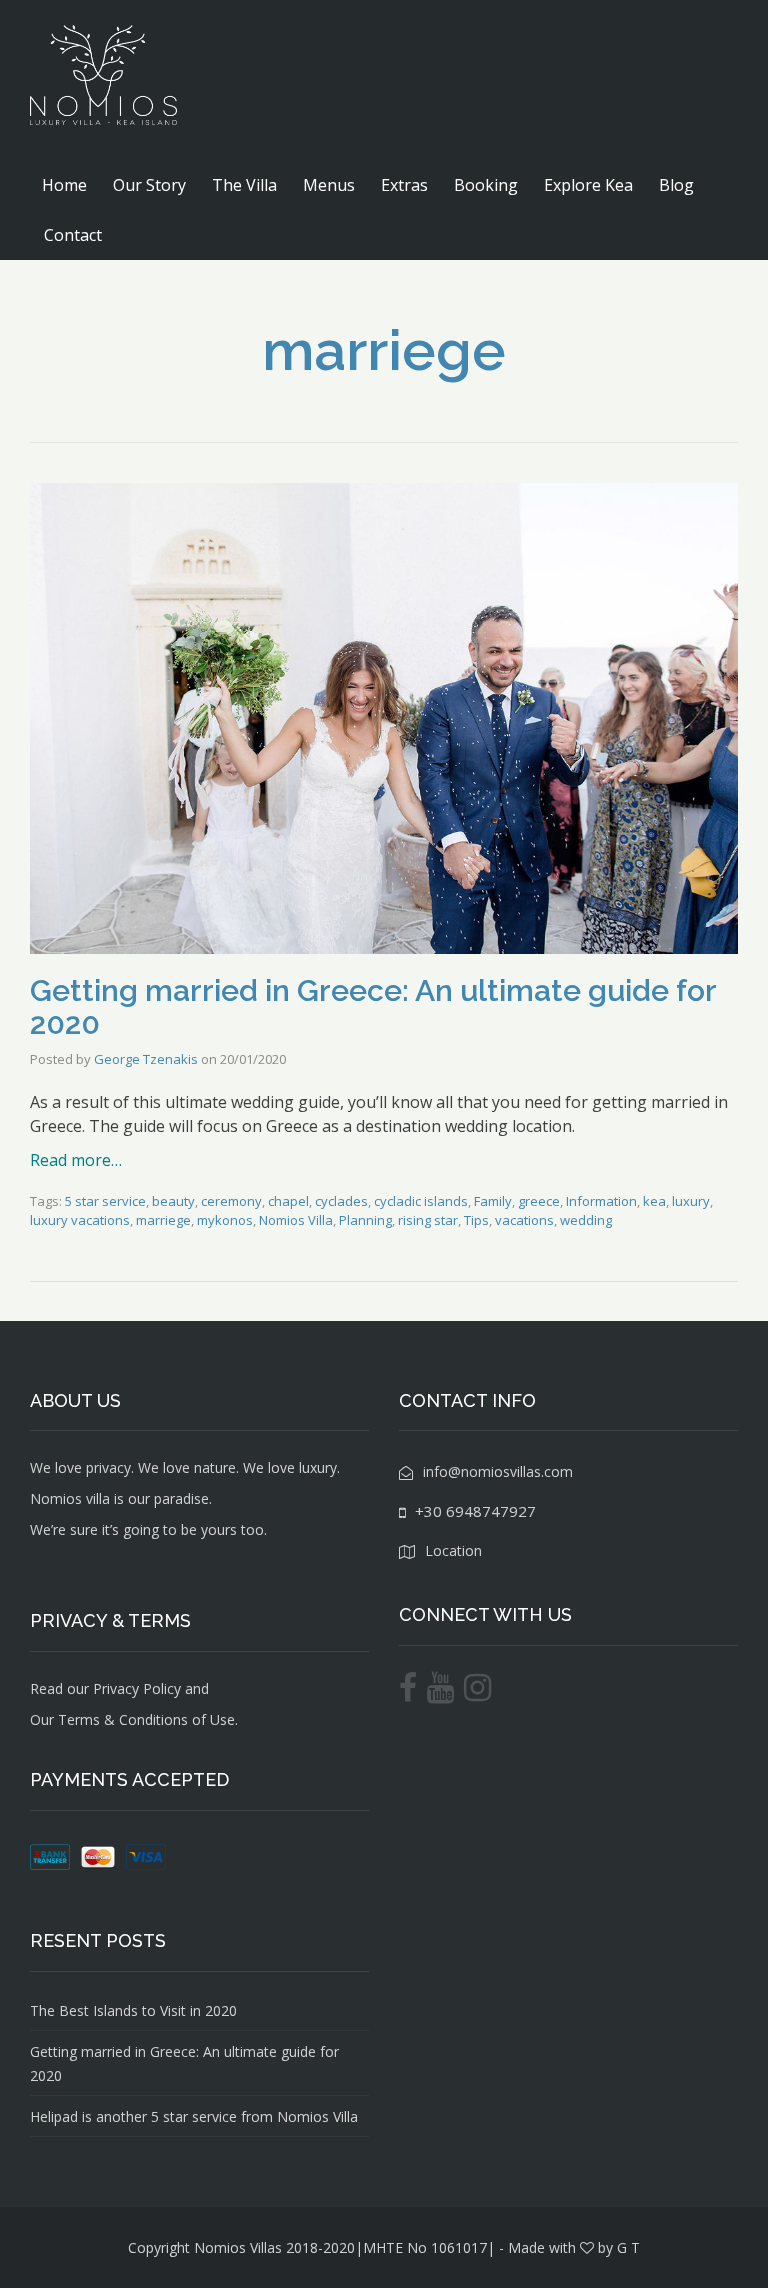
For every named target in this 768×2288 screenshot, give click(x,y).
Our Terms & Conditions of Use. (134, 1719)
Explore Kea (588, 185)
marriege (163, 1220)
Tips (476, 1220)
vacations (524, 1220)
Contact (73, 235)
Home (64, 185)
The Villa (244, 185)
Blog (676, 185)
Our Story (149, 185)
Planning (365, 1220)
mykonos (225, 1220)
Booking (486, 185)
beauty (173, 1201)
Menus (329, 185)
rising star (428, 1220)
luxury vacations (80, 1220)
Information (601, 1201)
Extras (404, 185)
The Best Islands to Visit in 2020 (133, 2010)
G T (628, 2247)
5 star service (105, 1201)
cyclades (341, 1201)
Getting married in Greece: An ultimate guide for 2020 (373, 1007)
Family (493, 1201)
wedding (586, 1220)
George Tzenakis (146, 1059)
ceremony (231, 1201)
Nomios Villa (296, 1220)
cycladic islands (421, 1201)
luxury (691, 1201)
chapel (288, 1201)
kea (654, 1201)
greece (539, 1201)
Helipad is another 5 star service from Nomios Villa (194, 2116)
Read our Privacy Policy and (119, 1688)
